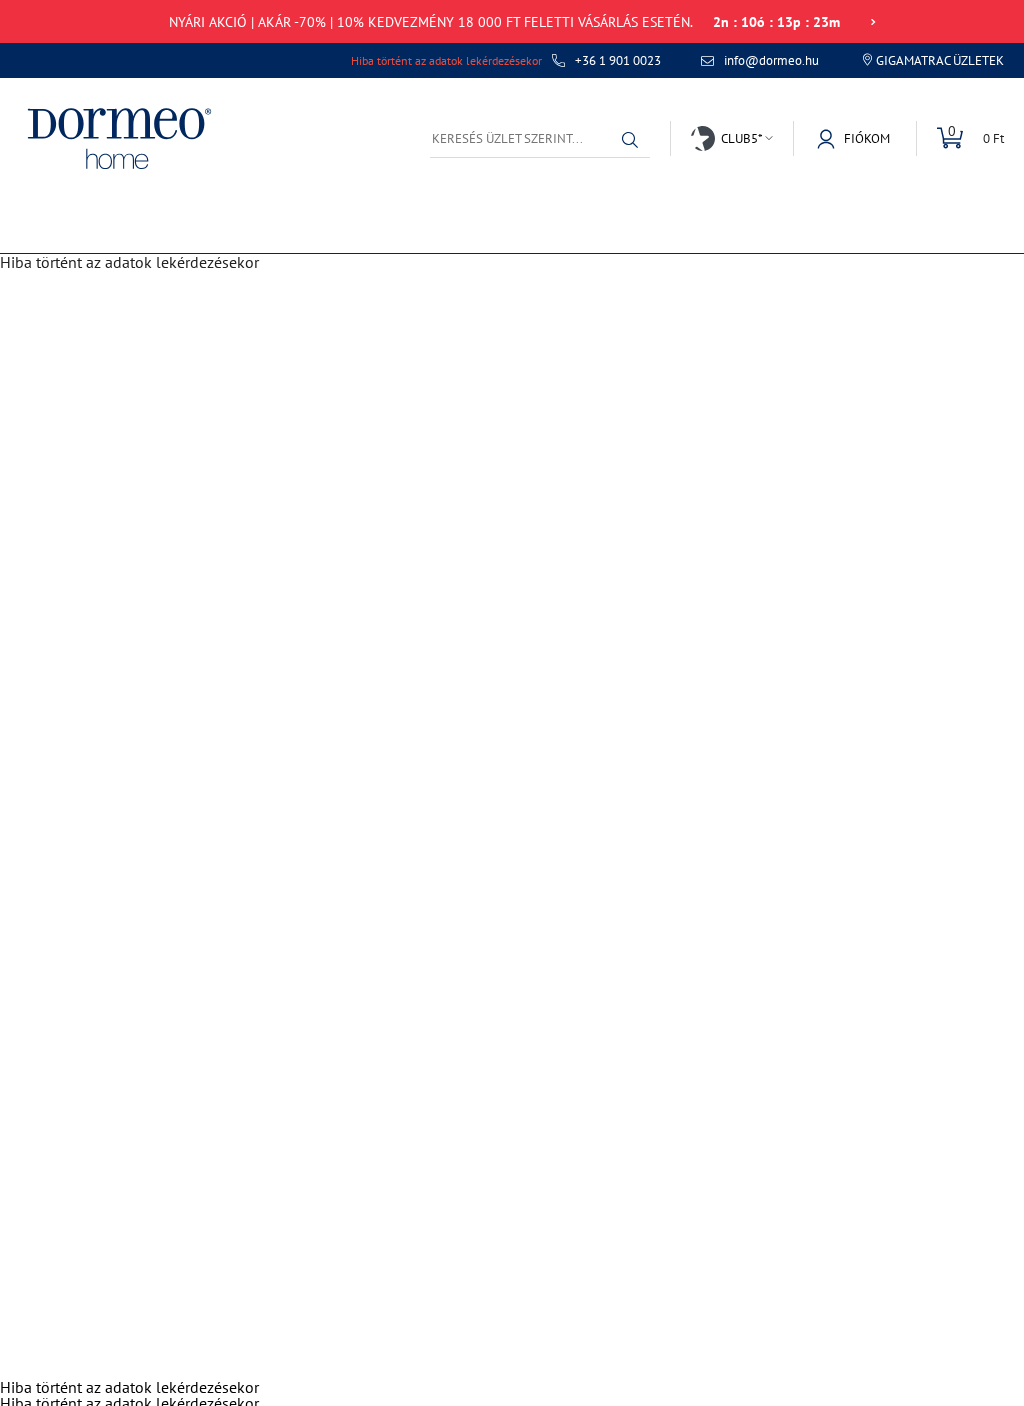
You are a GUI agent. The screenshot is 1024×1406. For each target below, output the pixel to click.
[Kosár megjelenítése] (960, 138)
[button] (630, 140)
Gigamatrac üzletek (940, 60)
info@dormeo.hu (771, 61)
